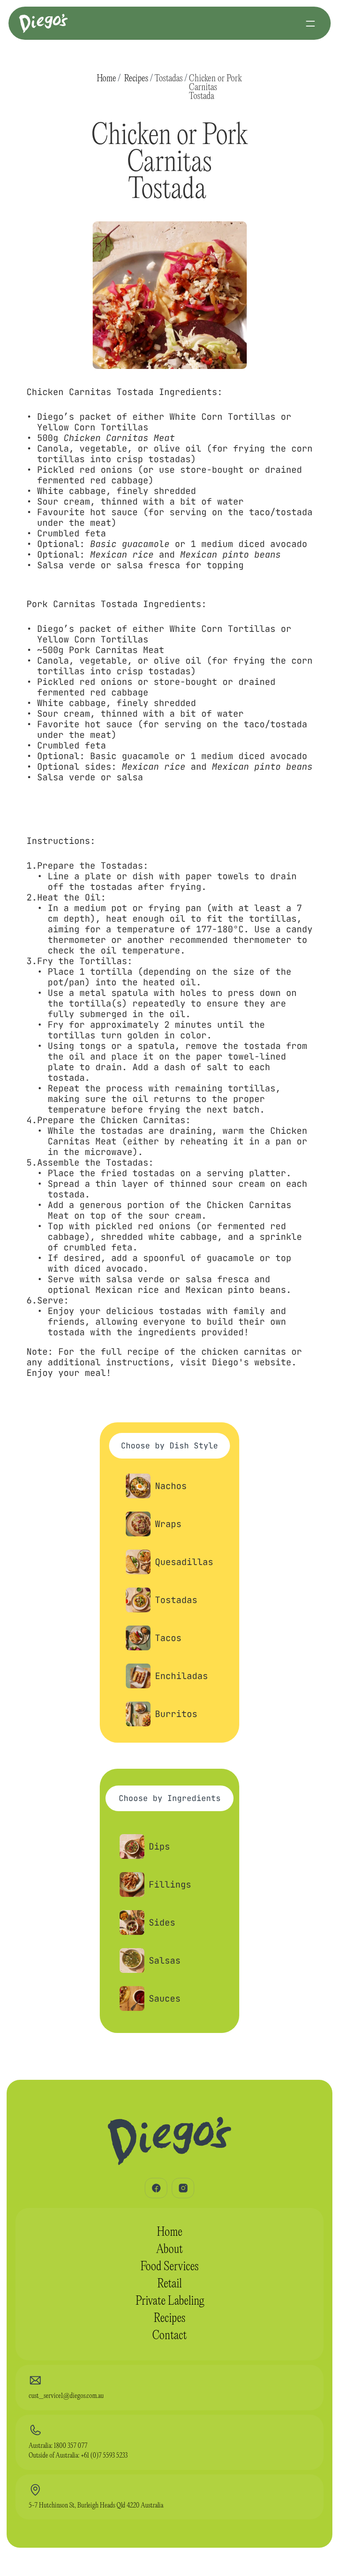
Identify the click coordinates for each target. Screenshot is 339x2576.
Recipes (136, 79)
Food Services (169, 2267)
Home (106, 79)
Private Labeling (170, 2301)
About (169, 2250)
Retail (169, 2284)
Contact (169, 2336)
